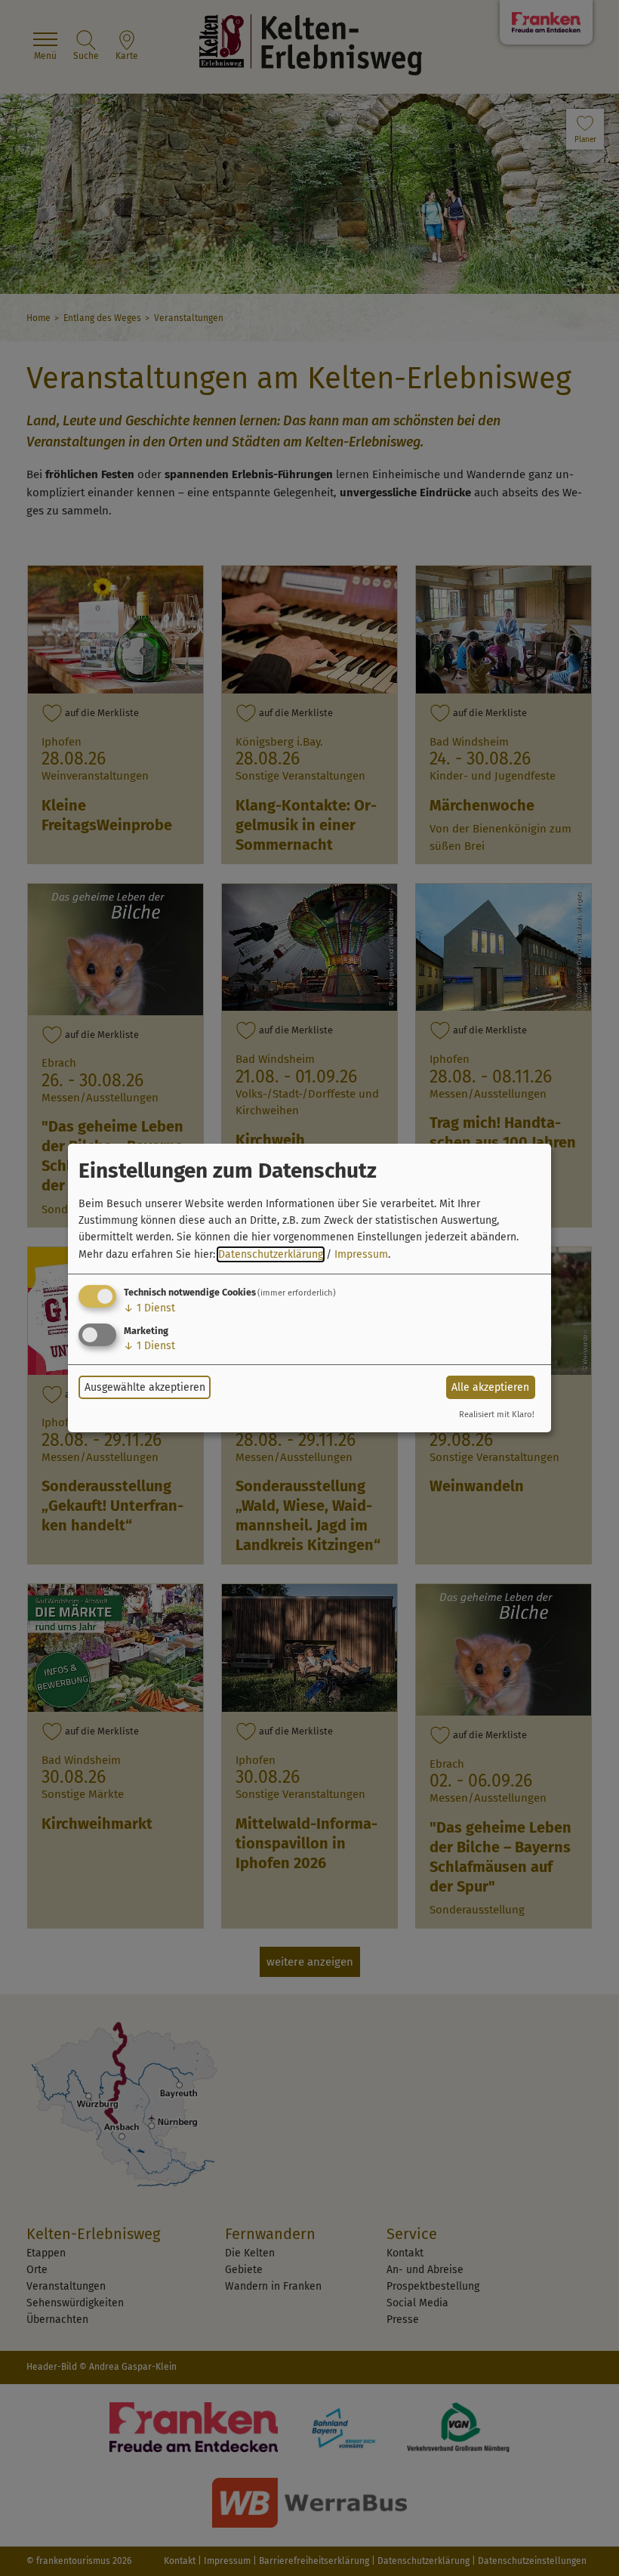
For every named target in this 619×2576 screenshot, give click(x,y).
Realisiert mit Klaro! (497, 1415)
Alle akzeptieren (490, 1387)
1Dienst (149, 1308)
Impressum (361, 1254)
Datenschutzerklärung (271, 1254)
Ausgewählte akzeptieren (145, 1387)
